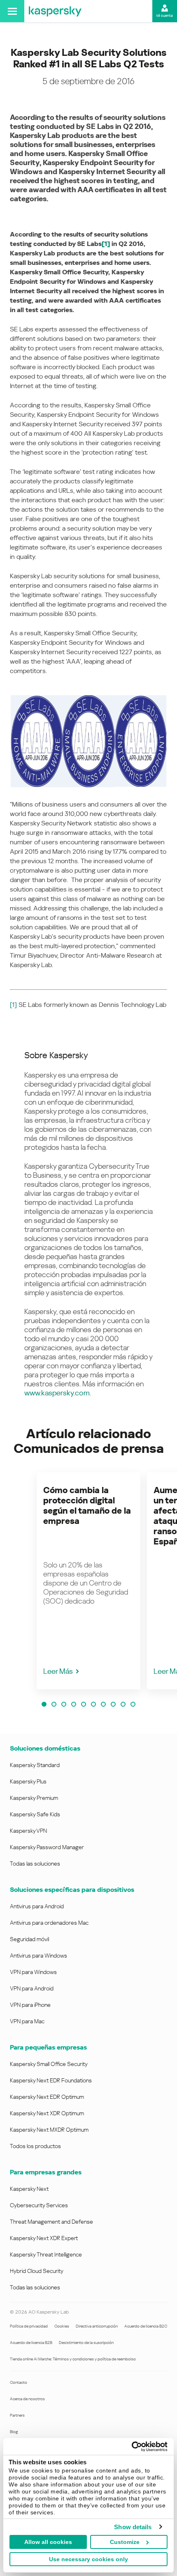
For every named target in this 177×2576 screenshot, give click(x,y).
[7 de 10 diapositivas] (103, 1704)
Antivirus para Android (37, 1906)
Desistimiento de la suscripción (86, 2343)
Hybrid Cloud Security (37, 2271)
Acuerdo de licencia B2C (146, 2326)
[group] (88, 1581)
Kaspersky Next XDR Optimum (47, 2113)
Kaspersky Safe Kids (35, 1814)
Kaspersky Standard (35, 1765)
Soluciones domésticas (45, 1748)
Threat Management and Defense (51, 2222)
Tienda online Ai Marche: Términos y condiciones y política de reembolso (73, 2359)
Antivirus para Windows (38, 1956)
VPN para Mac (27, 2021)
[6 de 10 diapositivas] (93, 1704)
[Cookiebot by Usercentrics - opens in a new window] (132, 2447)
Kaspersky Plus (28, 1781)
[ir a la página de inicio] (55, 11)
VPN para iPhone (30, 2005)
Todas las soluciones (35, 1864)
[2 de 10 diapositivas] (54, 1704)
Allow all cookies (48, 2542)
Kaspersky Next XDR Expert (44, 2238)
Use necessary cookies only (88, 2559)
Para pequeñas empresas (48, 2047)
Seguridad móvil (29, 1939)
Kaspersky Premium (34, 1798)
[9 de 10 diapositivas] (123, 1704)
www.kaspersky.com (57, 1393)
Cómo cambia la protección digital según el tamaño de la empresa (87, 1506)
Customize (125, 2542)
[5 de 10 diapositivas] (84, 1704)
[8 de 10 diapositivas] (113, 1704)
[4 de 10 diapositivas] (74, 1704)
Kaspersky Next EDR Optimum (47, 2097)
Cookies (62, 2326)
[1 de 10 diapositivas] (44, 1704)
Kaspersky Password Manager (47, 1847)
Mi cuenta (165, 16)
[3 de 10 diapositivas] (64, 1704)
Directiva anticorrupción (97, 2326)
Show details (133, 2527)
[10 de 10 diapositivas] (133, 1704)
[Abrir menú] (12, 11)
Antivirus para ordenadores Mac (49, 1923)
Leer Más (58, 1671)
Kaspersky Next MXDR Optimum (49, 2130)
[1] (13, 1005)
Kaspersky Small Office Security (49, 2064)
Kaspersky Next (29, 2189)
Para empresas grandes (46, 2172)
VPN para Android (32, 1988)
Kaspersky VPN (28, 1831)
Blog (14, 2432)
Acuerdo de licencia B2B (31, 2343)
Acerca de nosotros (27, 2399)
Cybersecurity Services (39, 2205)
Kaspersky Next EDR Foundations (51, 2080)
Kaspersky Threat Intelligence (46, 2254)
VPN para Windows (33, 1972)
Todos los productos (35, 2146)
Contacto (19, 2382)
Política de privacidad (29, 2326)
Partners (17, 2415)
